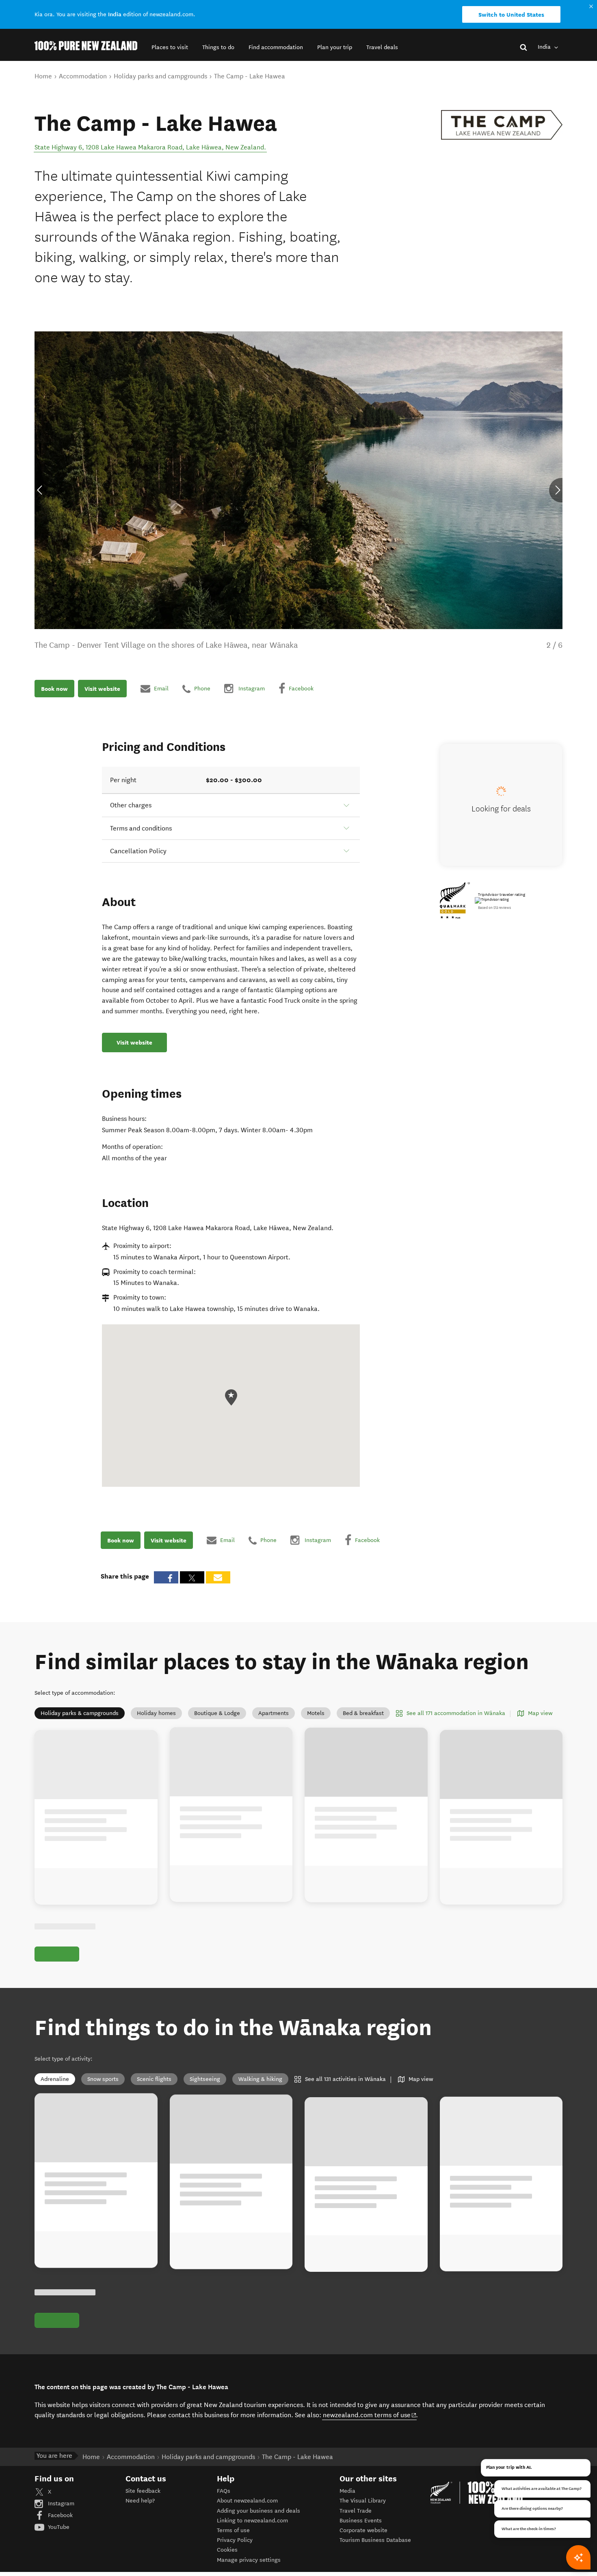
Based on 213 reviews (494, 908)
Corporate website (363, 2530)
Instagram (60, 2504)
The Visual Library (363, 2501)
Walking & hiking (260, 2079)
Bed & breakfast (363, 1713)
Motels (316, 1713)
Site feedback (143, 2491)
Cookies (227, 2550)
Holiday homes (156, 1713)
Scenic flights (154, 2079)
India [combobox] (545, 47)
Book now (54, 688)
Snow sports (103, 2079)
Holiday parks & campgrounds (80, 1713)
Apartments (274, 1713)
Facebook (59, 2515)
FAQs (224, 2491)
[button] (170, 47)
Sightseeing (205, 2079)
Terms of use (233, 2530)
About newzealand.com (247, 2501)
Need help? (140, 2501)
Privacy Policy (235, 2540)
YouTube (58, 2527)
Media (347, 2491)
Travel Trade (356, 2511)
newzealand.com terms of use (370, 2415)
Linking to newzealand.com (252, 2521)
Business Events (361, 2521)
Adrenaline (55, 2079)
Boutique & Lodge (217, 1713)
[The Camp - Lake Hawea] (502, 125)
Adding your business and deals (258, 2511)
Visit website (102, 688)
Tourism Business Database (375, 2540)
